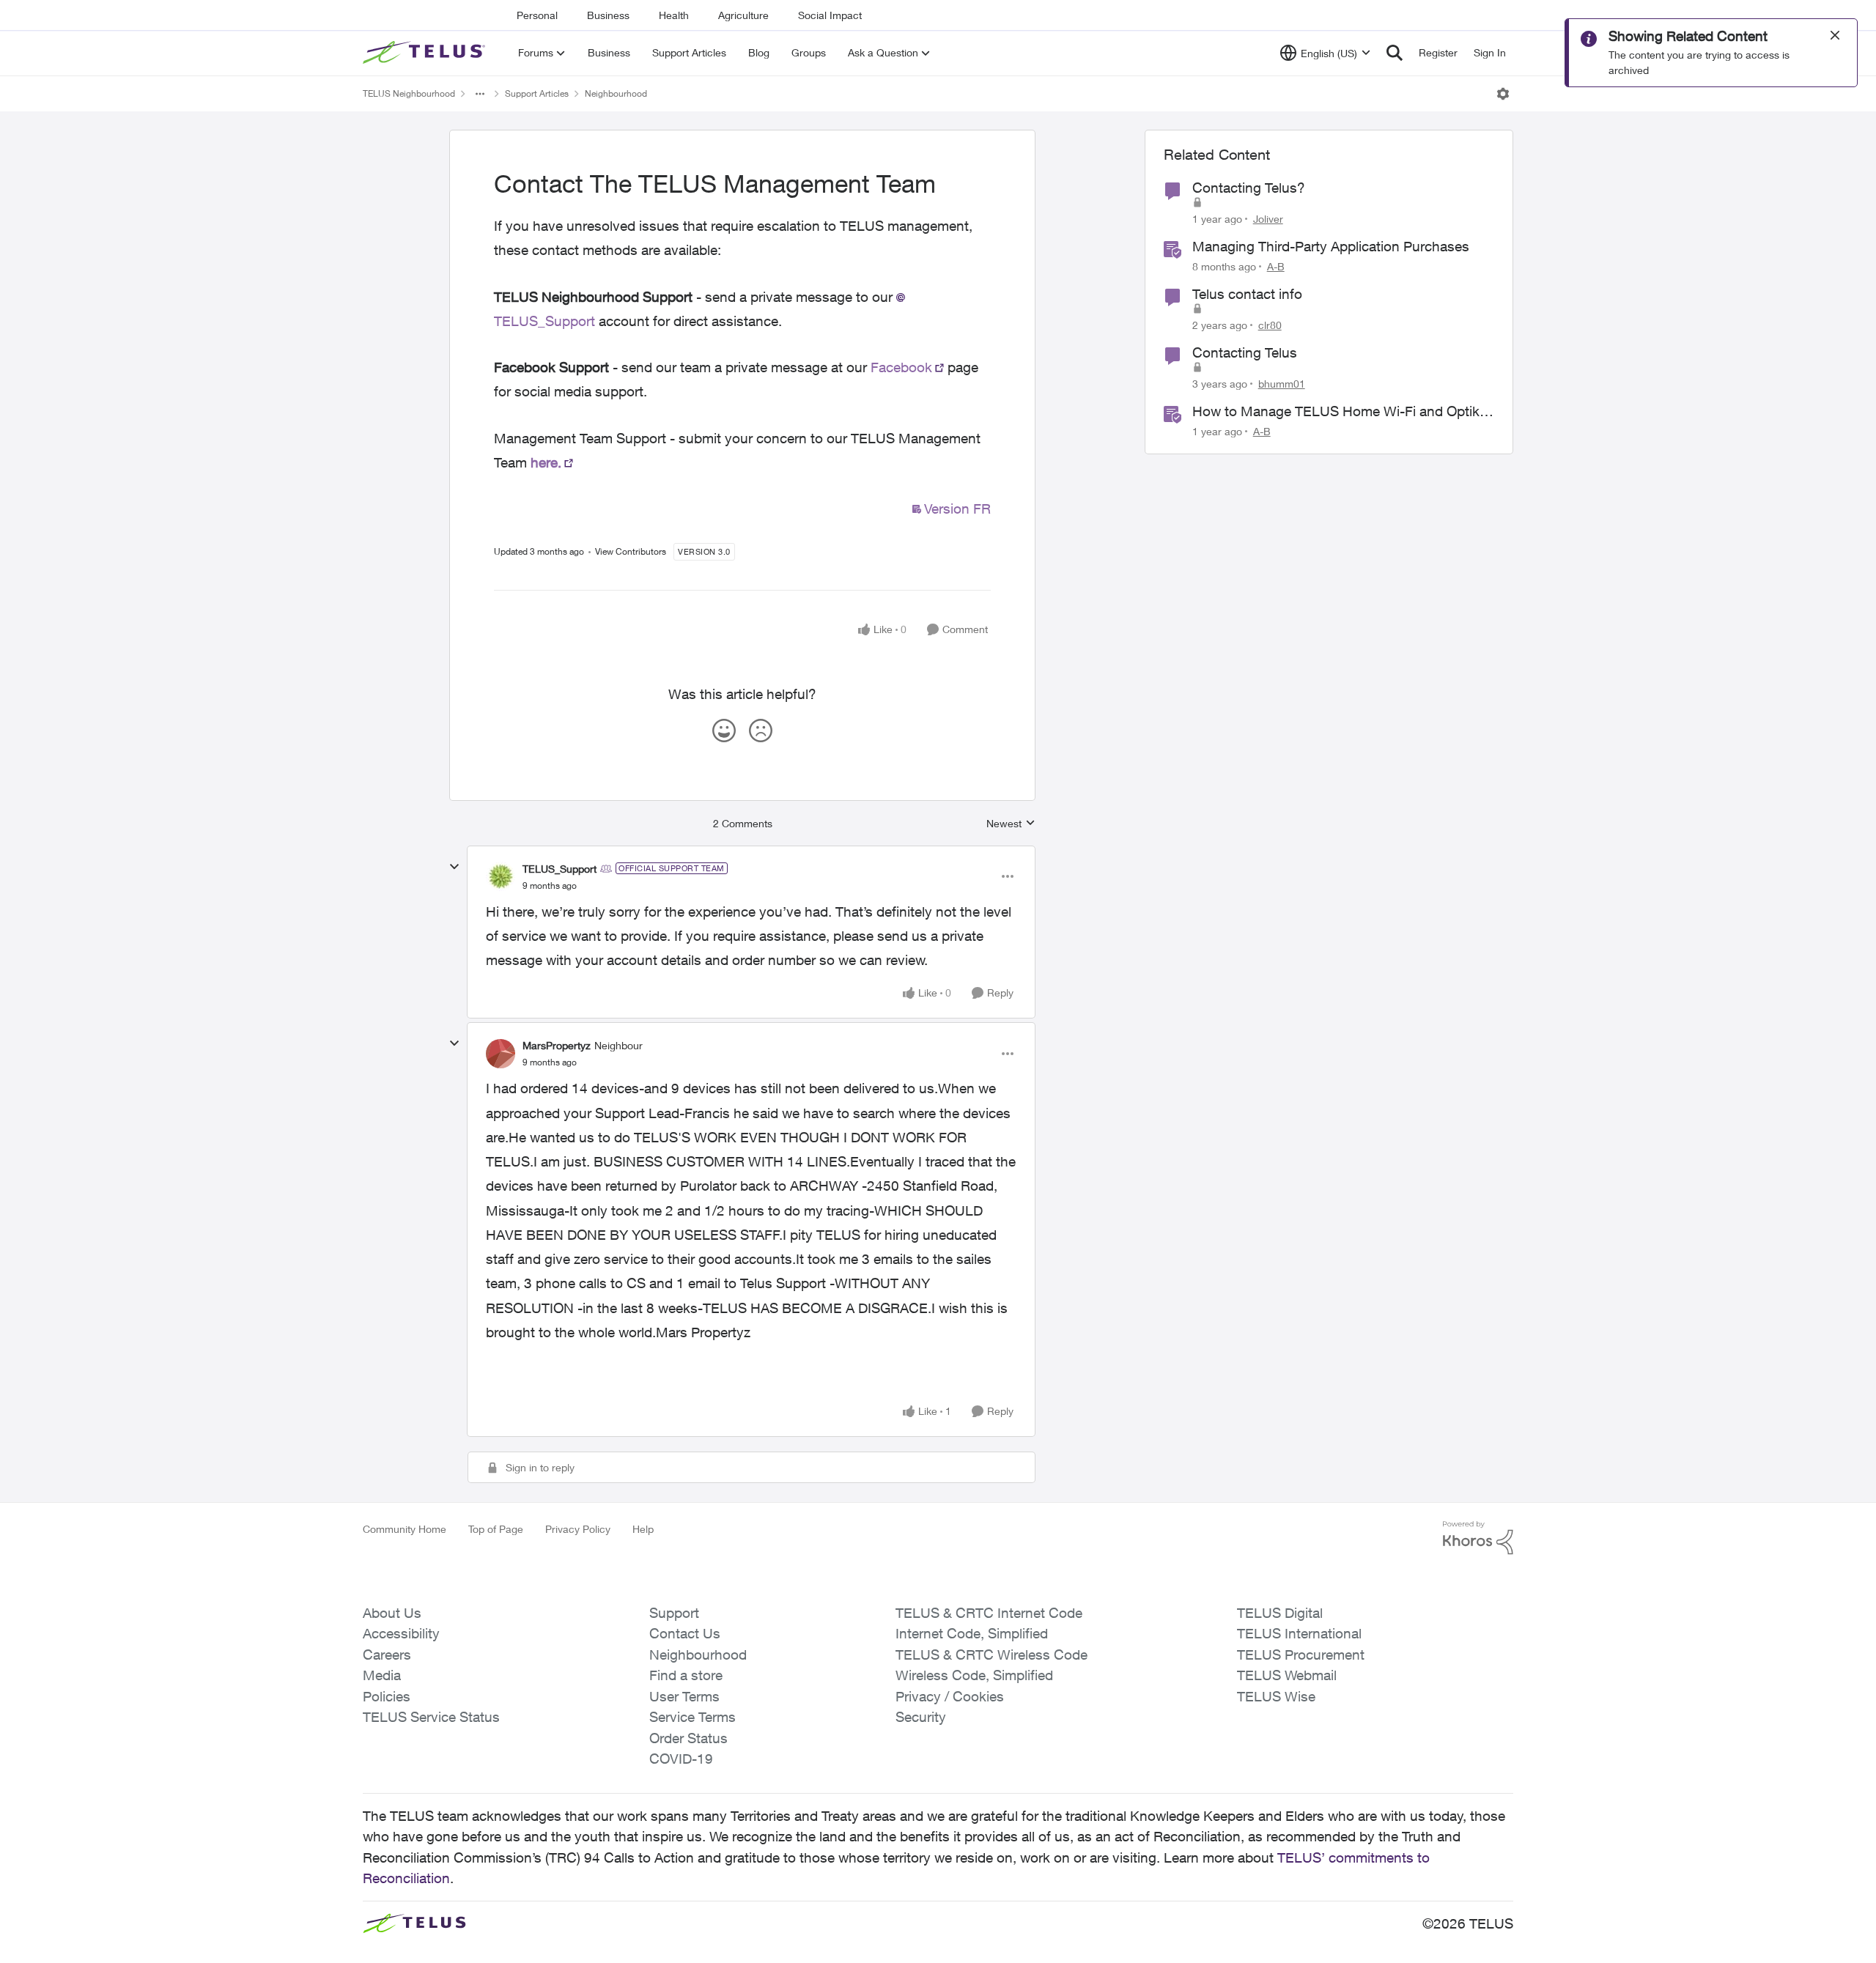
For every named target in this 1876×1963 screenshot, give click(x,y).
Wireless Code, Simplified (974, 1675)
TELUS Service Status (431, 1717)
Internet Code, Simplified (972, 1633)
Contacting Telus (1245, 352)
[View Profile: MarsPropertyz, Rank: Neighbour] (501, 1054)
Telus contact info (1247, 294)
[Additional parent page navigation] (480, 94)
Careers (387, 1655)
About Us (392, 1613)
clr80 (1270, 325)
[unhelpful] (761, 731)
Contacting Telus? (1249, 188)
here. (546, 462)
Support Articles (537, 93)
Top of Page (496, 1529)
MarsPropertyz (557, 1045)
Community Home (405, 1529)
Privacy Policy (578, 1529)
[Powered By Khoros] (1478, 1538)
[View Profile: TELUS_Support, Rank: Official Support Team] (501, 876)
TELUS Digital (1280, 1613)
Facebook (901, 367)
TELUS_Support (560, 869)
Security (921, 1717)
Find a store (686, 1675)
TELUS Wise (1276, 1696)
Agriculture (743, 15)
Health (674, 15)
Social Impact (830, 15)
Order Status (688, 1738)
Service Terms (693, 1717)
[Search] (1395, 53)
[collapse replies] (454, 867)
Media (382, 1675)
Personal (537, 15)
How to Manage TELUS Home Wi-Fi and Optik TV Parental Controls (1336, 412)
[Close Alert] (1835, 35)
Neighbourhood (616, 93)
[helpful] (724, 731)
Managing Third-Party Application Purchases (1331, 246)
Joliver (1268, 219)
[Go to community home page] (426, 53)
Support (674, 1613)
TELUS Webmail (1287, 1675)
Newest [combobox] (1011, 824)
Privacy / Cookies (950, 1696)
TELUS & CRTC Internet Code (989, 1613)
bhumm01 (1282, 384)
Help (643, 1529)
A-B (1276, 266)
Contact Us (685, 1633)
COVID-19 (681, 1759)
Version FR (957, 509)
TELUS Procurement (1301, 1655)
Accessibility (401, 1633)
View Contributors (631, 551)
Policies (387, 1696)
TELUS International (1299, 1633)
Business (608, 15)
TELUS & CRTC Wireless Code (991, 1655)
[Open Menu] (1503, 94)
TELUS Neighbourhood (409, 93)
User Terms (684, 1696)
